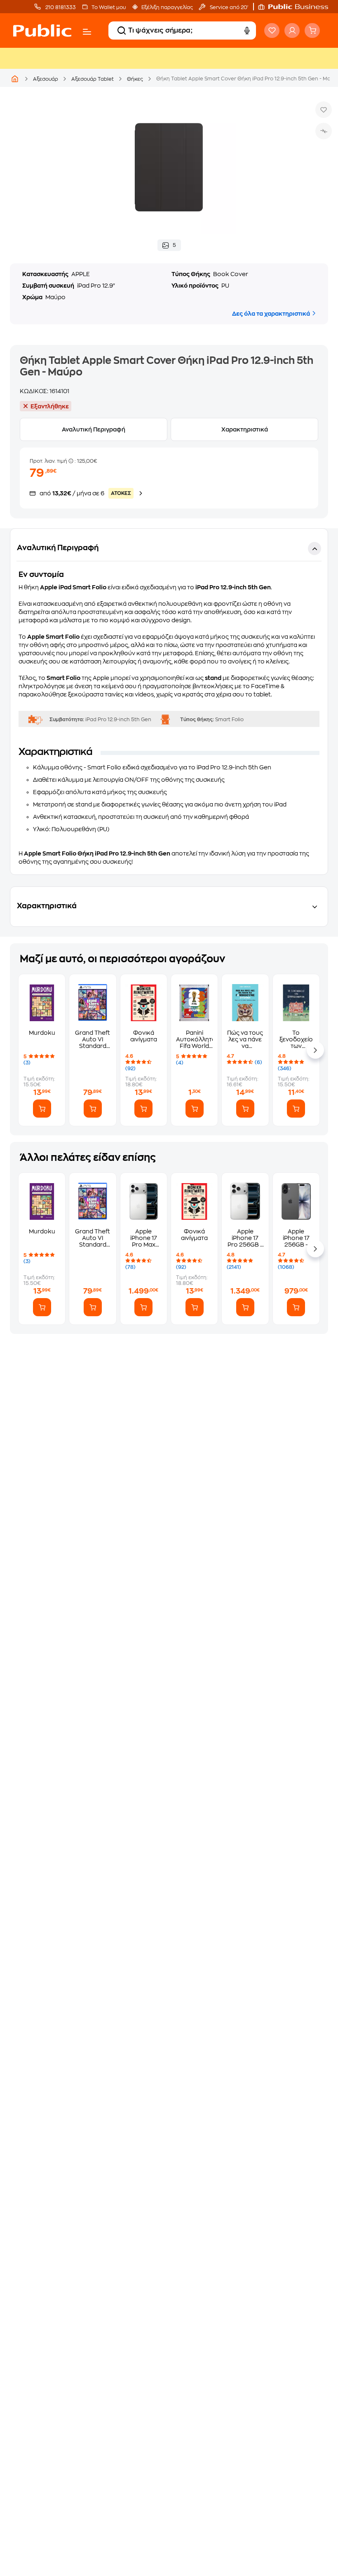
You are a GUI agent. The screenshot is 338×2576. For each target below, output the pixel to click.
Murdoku (42, 1033)
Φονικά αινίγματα (144, 1036)
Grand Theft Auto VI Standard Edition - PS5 (93, 1040)
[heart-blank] (272, 30)
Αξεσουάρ (46, 79)
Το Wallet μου (109, 7)
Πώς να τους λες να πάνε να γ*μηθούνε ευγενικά (245, 1040)
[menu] (87, 32)
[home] (42, 30)
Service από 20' (228, 7)
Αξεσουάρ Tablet (93, 79)
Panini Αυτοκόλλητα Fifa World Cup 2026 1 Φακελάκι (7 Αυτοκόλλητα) (194, 1040)
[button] (297, 7)
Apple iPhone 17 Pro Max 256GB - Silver (144, 1238)
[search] (122, 30)
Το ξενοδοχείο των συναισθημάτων (296, 1040)
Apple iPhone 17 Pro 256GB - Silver (245, 1238)
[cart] (312, 30)
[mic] (247, 30)
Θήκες (135, 79)
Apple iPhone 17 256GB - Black (296, 1238)
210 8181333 (60, 7)
